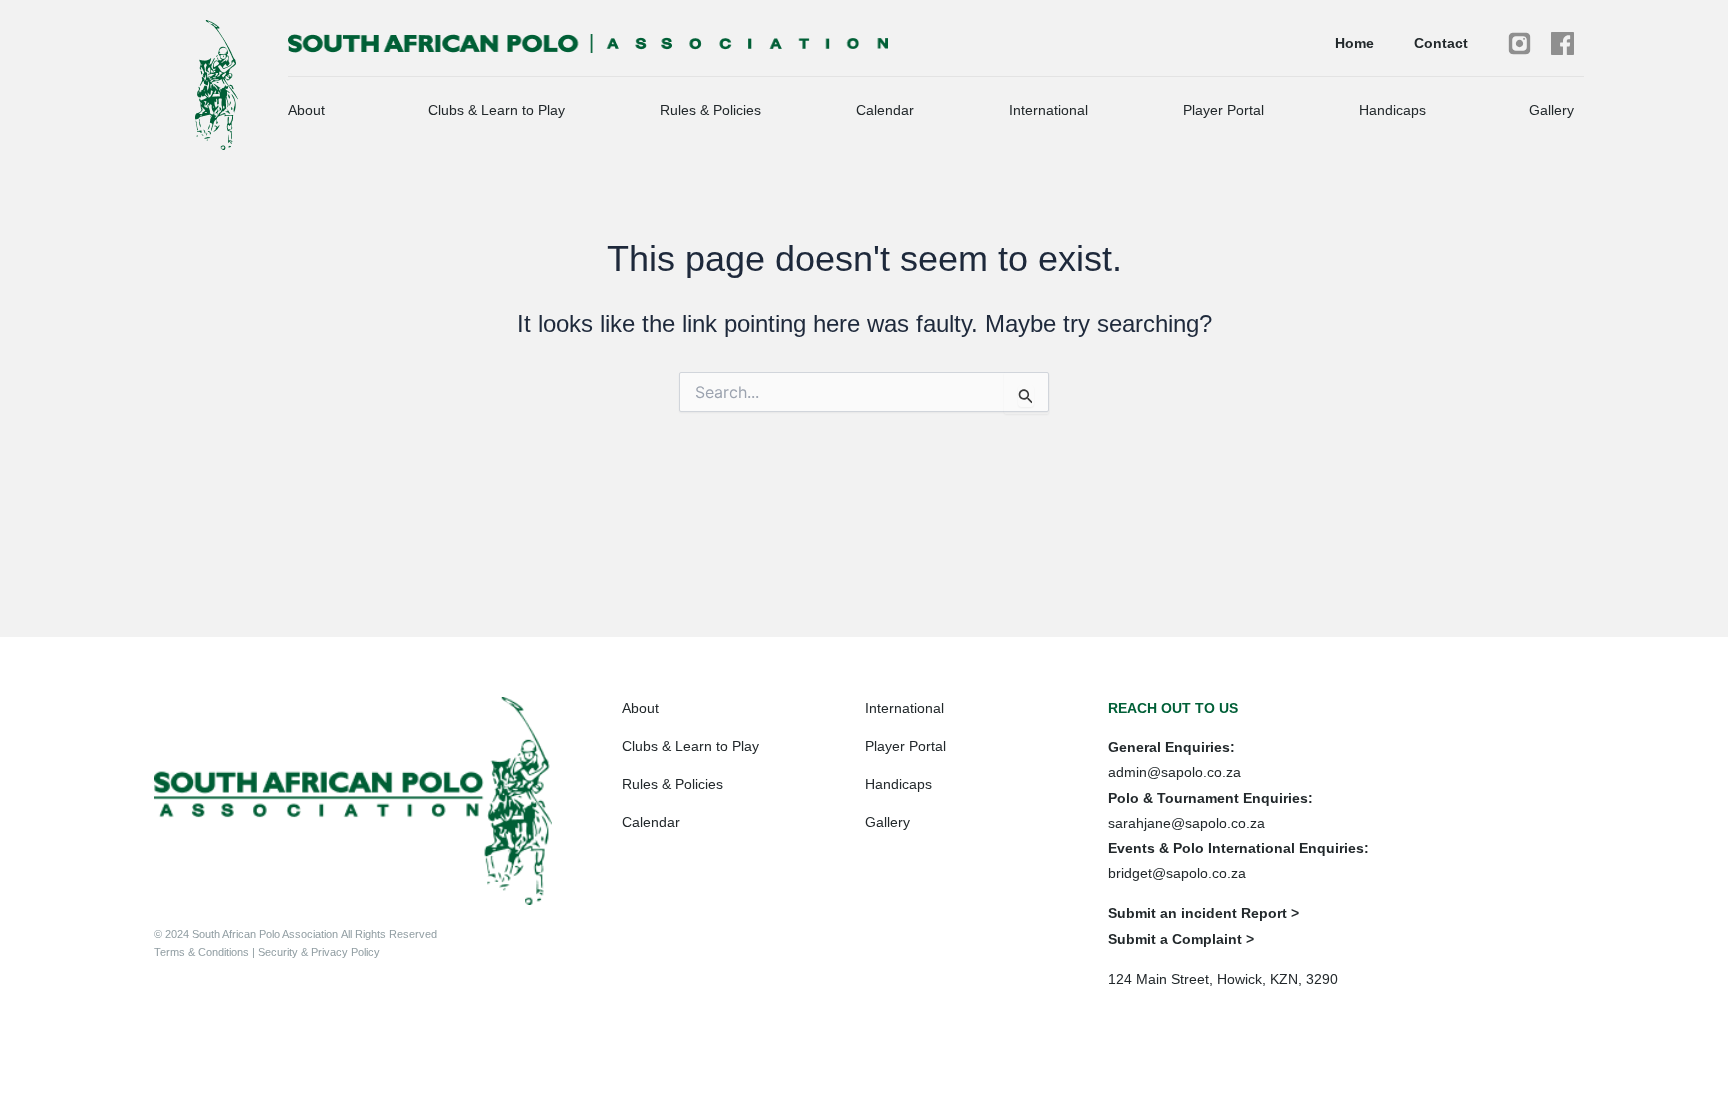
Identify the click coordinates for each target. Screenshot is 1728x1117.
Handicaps (1392, 110)
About (306, 110)
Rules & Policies (710, 110)
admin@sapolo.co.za (1174, 772)
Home (1354, 43)
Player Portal (1223, 110)
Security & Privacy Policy (317, 952)
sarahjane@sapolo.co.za (1186, 823)
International (1048, 110)
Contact (1441, 43)
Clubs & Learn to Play (496, 110)
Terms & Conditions (203, 952)
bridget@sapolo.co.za (1177, 873)
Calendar (885, 110)
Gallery (1551, 110)
